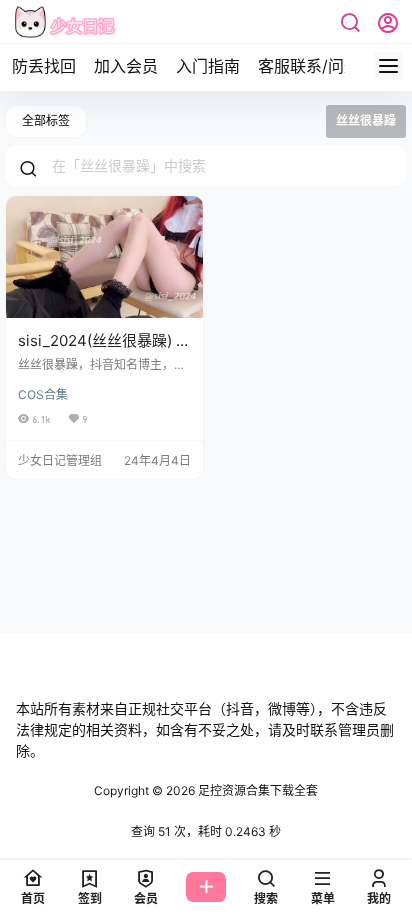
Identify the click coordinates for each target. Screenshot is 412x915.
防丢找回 (44, 66)
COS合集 (43, 394)
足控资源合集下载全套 (256, 790)
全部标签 (46, 120)
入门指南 (208, 66)
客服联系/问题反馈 (325, 66)
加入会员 (126, 66)
